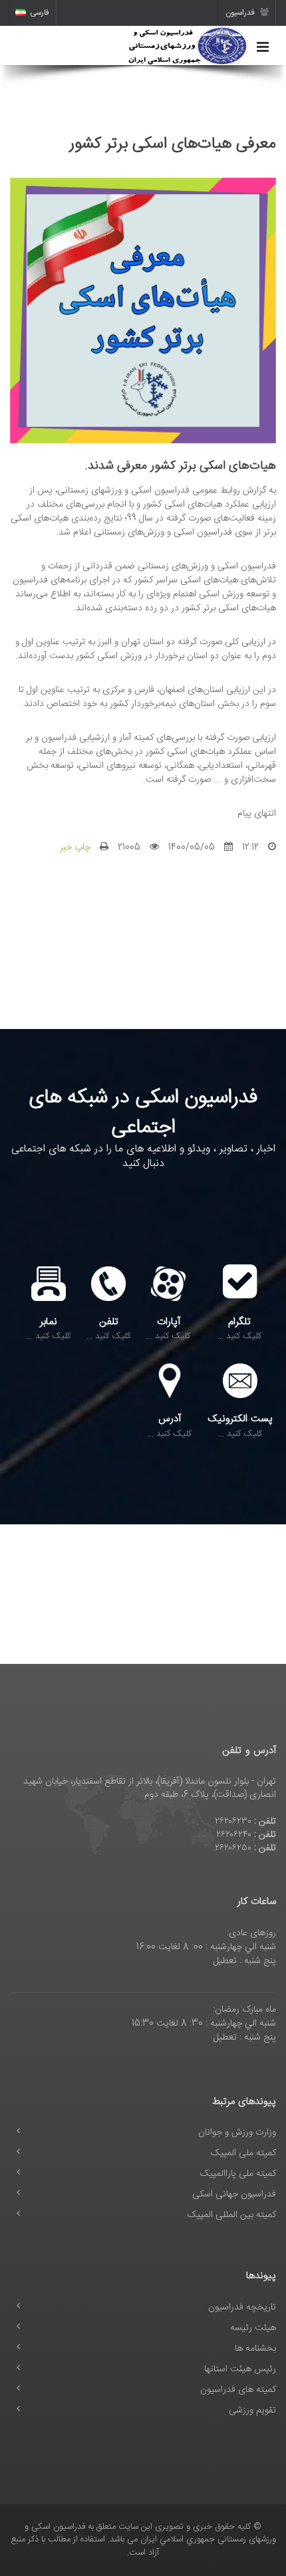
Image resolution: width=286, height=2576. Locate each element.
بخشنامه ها (255, 2349)
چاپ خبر (75, 848)
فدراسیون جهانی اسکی (234, 2194)
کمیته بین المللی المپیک (232, 2215)
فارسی (40, 13)
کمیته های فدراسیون (238, 2390)
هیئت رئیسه (253, 2328)
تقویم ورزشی (252, 2410)
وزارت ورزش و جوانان (237, 2133)
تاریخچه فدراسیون (242, 2307)
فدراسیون (241, 13)
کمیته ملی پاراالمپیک (238, 2174)
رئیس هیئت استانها (240, 2369)
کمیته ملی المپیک (243, 2153)
